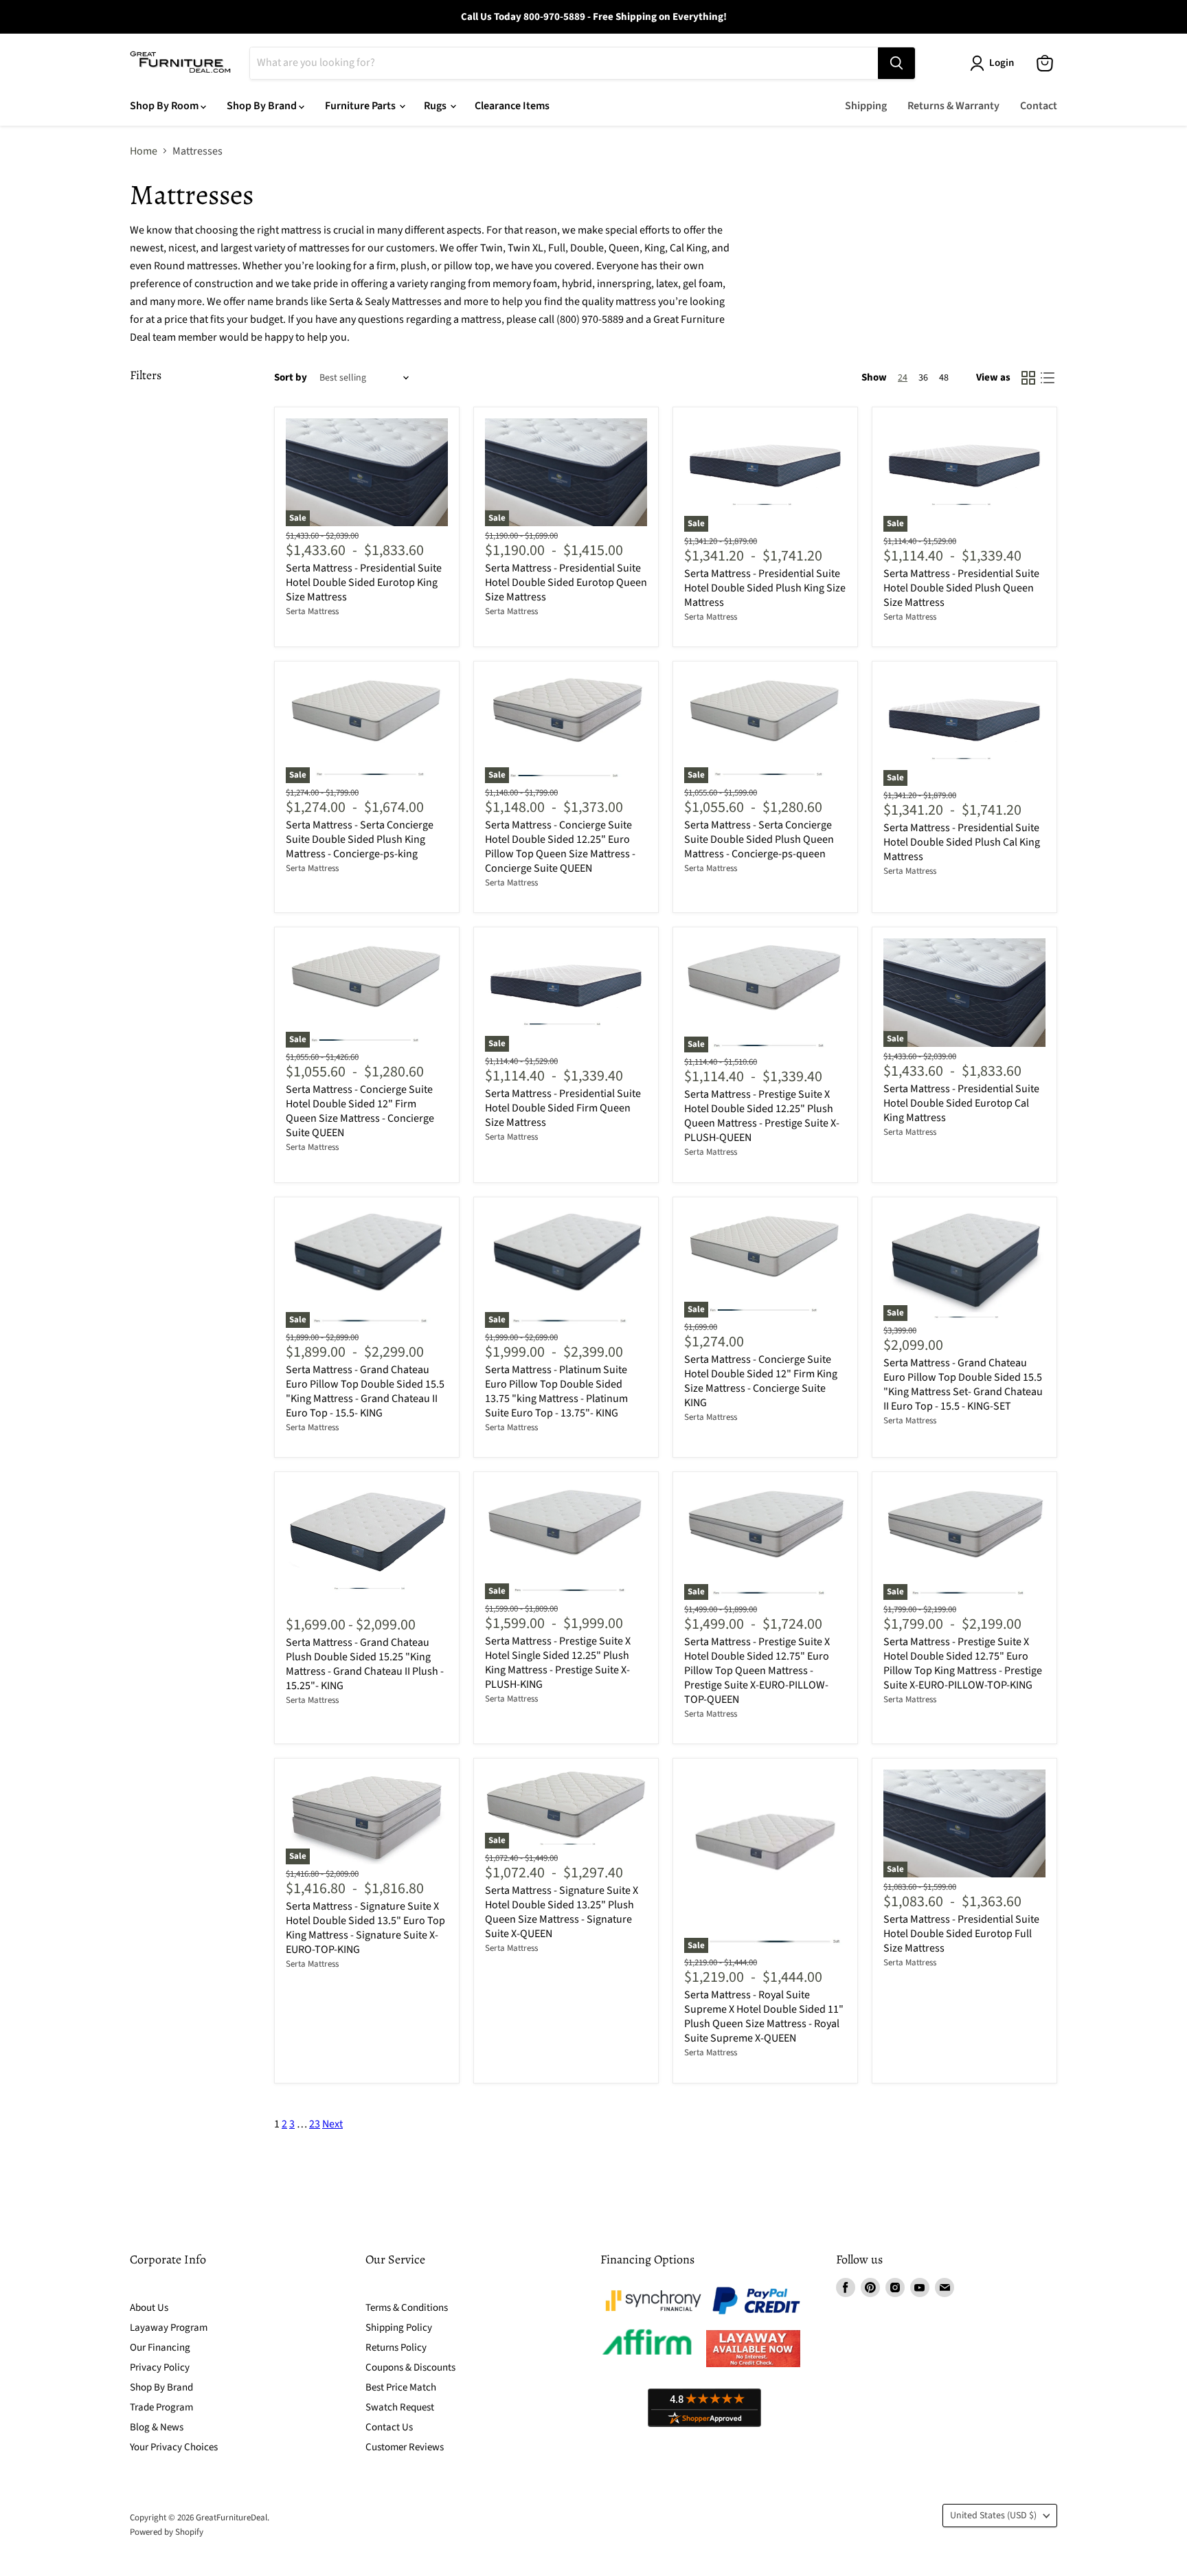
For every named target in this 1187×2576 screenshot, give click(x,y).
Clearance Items (512, 106)
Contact (1039, 106)
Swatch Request (400, 2407)
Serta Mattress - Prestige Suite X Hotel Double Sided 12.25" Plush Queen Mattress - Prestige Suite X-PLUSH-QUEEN (762, 1116)
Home (144, 151)
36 (923, 378)
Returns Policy (396, 2348)
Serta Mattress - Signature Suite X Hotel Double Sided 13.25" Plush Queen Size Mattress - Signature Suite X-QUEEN (562, 1912)
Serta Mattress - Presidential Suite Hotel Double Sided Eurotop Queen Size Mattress (566, 583)
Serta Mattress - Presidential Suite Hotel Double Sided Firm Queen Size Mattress (563, 1108)
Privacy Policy (160, 2368)
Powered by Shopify (167, 2532)
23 (315, 2124)
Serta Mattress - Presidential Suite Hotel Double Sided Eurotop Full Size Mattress (961, 1934)
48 (944, 378)
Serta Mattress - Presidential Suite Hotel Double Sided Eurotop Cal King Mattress (961, 1103)
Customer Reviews (405, 2447)
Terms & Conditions (407, 2308)
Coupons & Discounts (410, 2368)
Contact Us (389, 2427)
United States (993, 2516)
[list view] (1048, 378)
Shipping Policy (399, 2328)
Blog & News (157, 2427)
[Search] (896, 63)
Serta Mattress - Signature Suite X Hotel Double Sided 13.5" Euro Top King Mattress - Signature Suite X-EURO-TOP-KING (365, 1928)
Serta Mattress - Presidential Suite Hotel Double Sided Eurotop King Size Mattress (364, 583)
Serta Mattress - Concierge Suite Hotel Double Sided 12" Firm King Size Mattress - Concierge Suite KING (761, 1381)
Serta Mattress (312, 611)
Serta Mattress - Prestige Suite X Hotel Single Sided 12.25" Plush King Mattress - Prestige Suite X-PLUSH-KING (558, 1663)
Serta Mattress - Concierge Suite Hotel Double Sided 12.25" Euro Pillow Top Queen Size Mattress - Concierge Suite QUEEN (560, 847)
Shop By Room (165, 106)
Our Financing (160, 2348)
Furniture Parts (361, 106)
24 (903, 378)
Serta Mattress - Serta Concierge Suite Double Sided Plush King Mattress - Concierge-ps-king (360, 839)
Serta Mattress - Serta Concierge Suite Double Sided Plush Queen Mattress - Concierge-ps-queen (759, 839)
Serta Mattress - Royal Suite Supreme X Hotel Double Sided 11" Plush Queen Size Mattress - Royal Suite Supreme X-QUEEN (764, 2016)
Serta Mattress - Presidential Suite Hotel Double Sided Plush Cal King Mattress (962, 842)
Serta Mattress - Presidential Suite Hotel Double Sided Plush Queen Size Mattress (961, 588)
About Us (149, 2308)
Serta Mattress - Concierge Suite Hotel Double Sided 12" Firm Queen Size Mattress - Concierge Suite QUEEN (360, 1111)
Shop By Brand (263, 106)
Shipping (866, 106)
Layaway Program (169, 2328)
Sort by (291, 377)
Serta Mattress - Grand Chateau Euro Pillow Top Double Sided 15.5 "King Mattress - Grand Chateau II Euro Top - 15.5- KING (365, 1391)
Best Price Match (401, 2387)
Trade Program (161, 2407)
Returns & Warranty (953, 106)
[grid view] (1028, 378)
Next (332, 2124)
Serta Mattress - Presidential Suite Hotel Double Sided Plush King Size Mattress (765, 588)
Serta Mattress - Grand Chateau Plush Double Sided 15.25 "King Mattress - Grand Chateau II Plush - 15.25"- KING (365, 1664)
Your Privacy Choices (174, 2447)
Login (1002, 63)
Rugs (436, 106)
